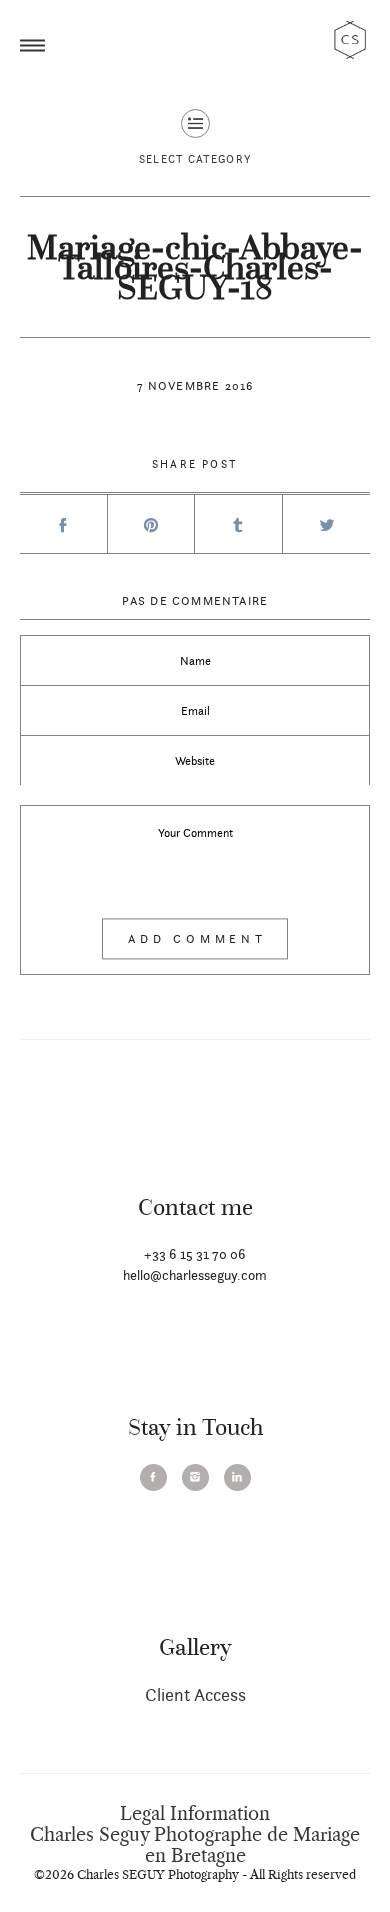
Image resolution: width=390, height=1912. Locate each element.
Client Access (195, 1694)
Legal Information (195, 1814)
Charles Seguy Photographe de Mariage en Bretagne (195, 1845)
